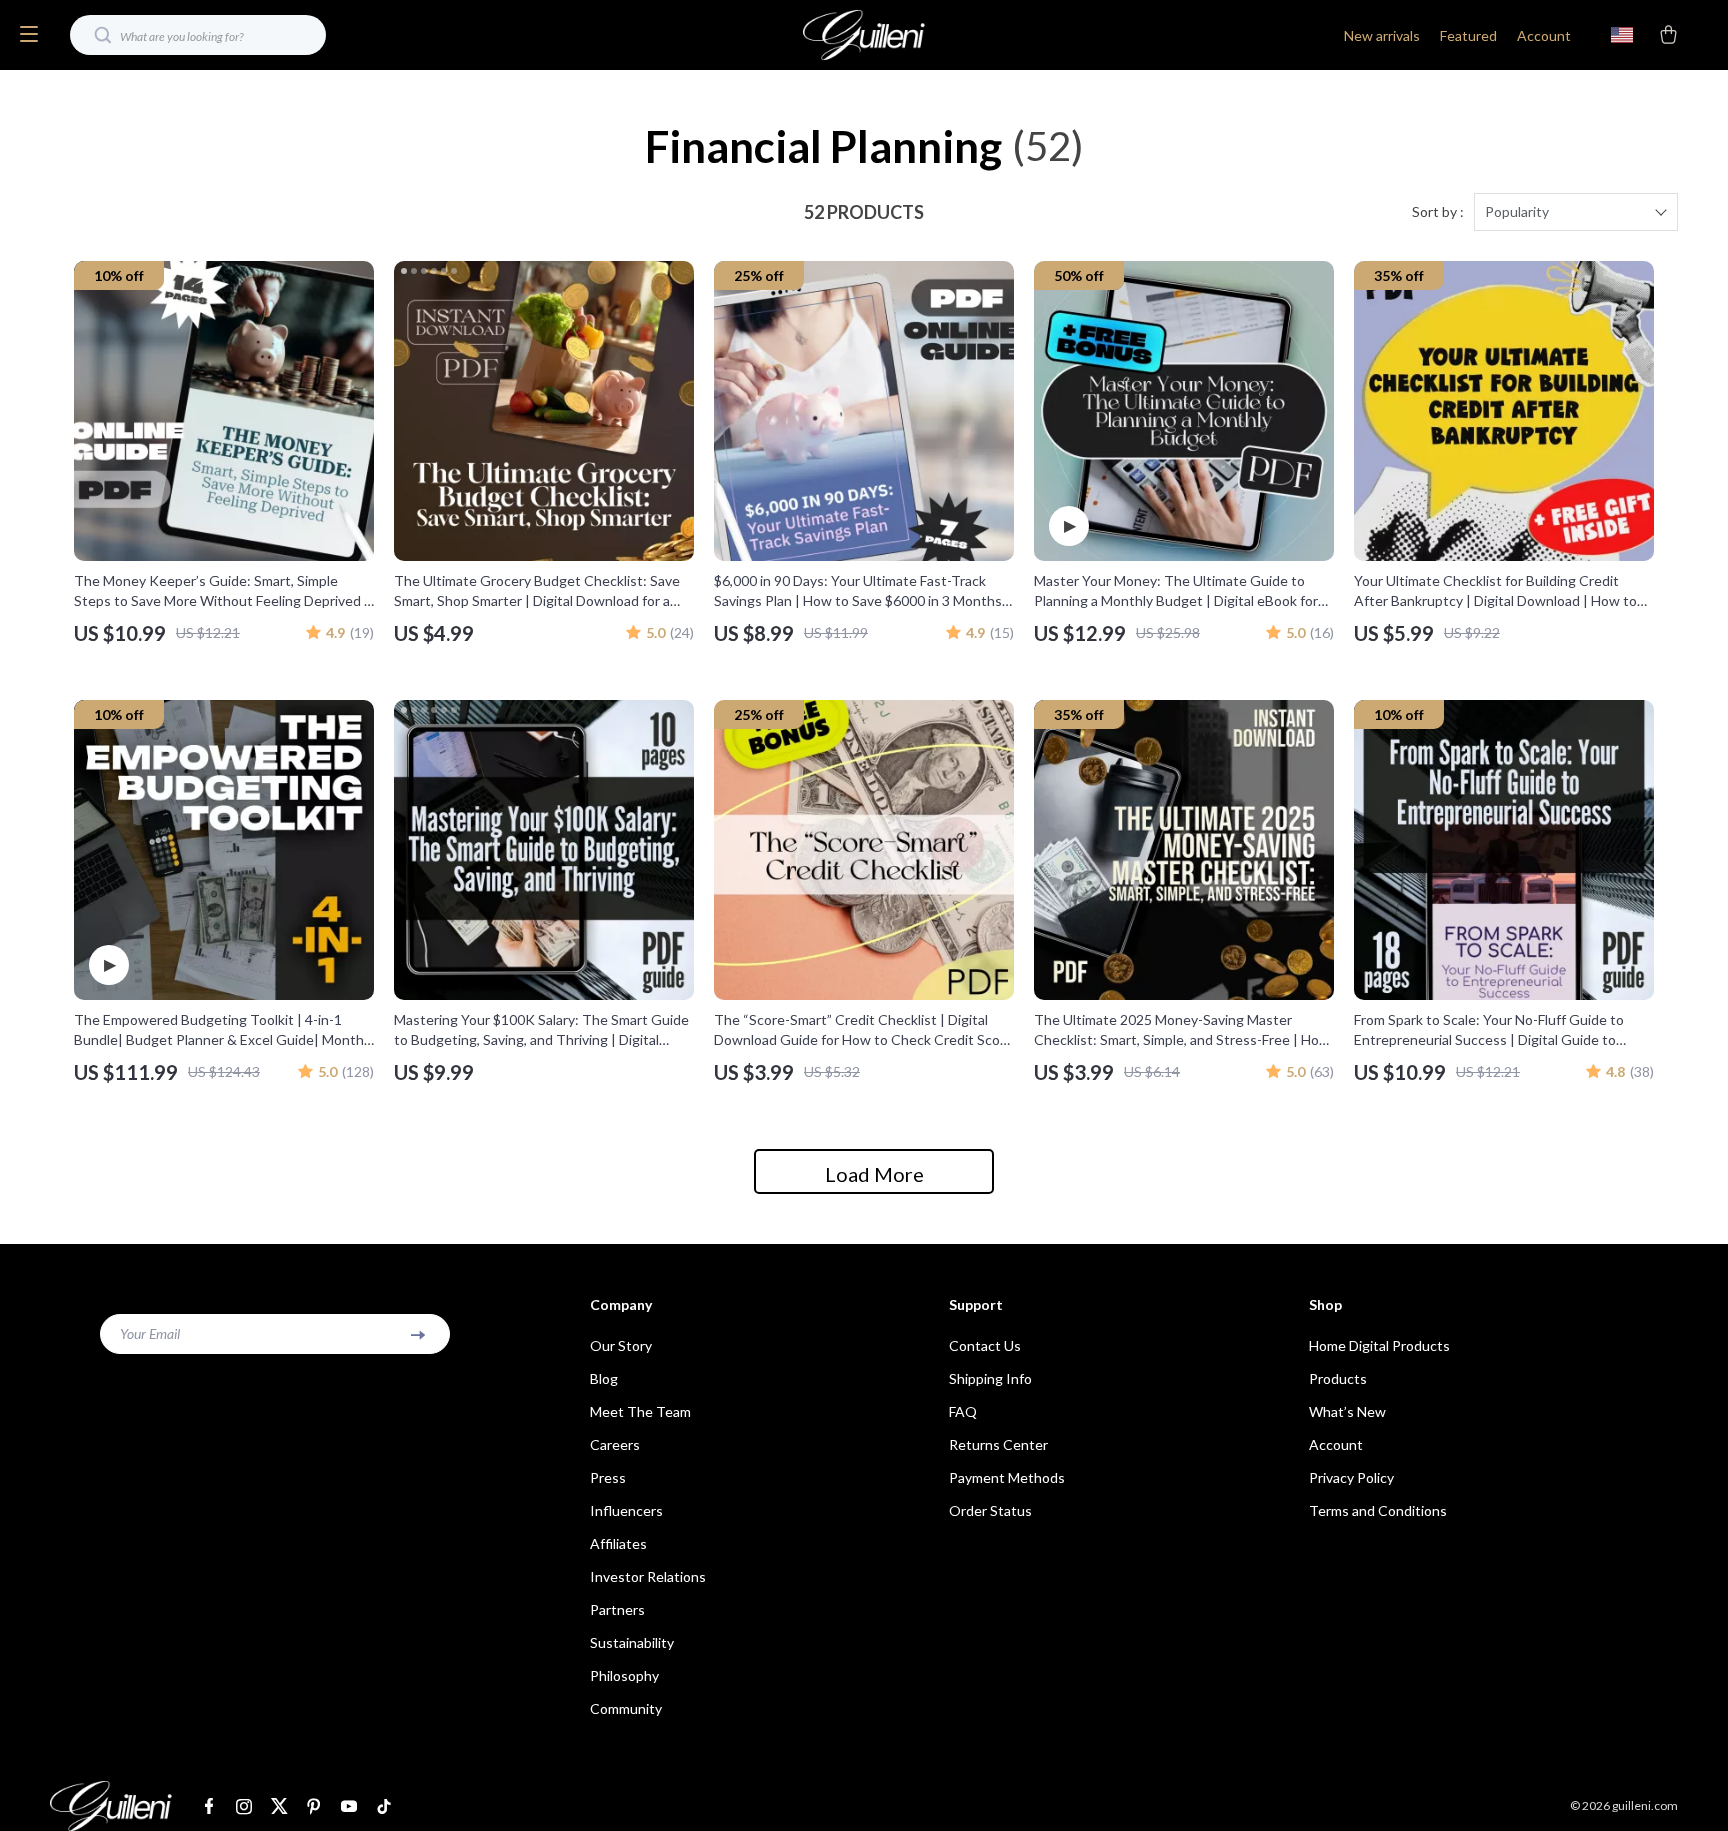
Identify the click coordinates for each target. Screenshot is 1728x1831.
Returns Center (998, 1444)
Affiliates (618, 1543)
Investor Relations (648, 1576)
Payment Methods (1007, 1477)
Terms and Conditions (1378, 1510)
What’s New (1347, 1411)
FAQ (963, 1411)
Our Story (621, 1345)
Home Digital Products (1379, 1345)
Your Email (150, 1333)
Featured (1468, 35)
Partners (617, 1609)
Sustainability (632, 1642)
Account (1544, 35)
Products (1338, 1378)
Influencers (626, 1510)
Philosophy (624, 1675)
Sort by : (1438, 211)
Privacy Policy (1351, 1477)
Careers (615, 1444)
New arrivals (1382, 35)
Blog (604, 1378)
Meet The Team (640, 1411)
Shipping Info (990, 1378)
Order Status (990, 1510)
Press (608, 1477)
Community (626, 1708)
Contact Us (985, 1345)
